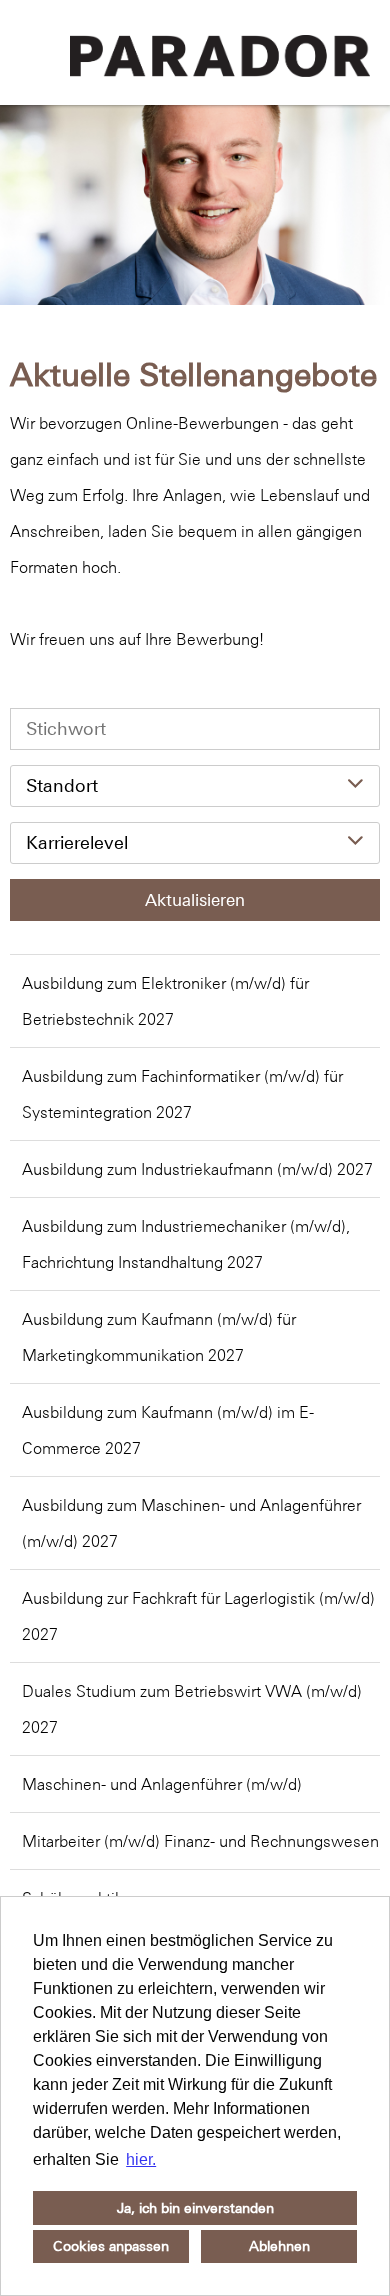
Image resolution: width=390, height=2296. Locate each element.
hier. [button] (141, 2159)
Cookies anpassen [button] (111, 2246)
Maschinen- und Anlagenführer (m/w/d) (162, 1784)
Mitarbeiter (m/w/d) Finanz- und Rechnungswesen (200, 1841)
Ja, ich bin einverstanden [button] (195, 2208)
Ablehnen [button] (279, 2246)
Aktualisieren (195, 900)
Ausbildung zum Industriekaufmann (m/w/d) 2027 (197, 1169)
